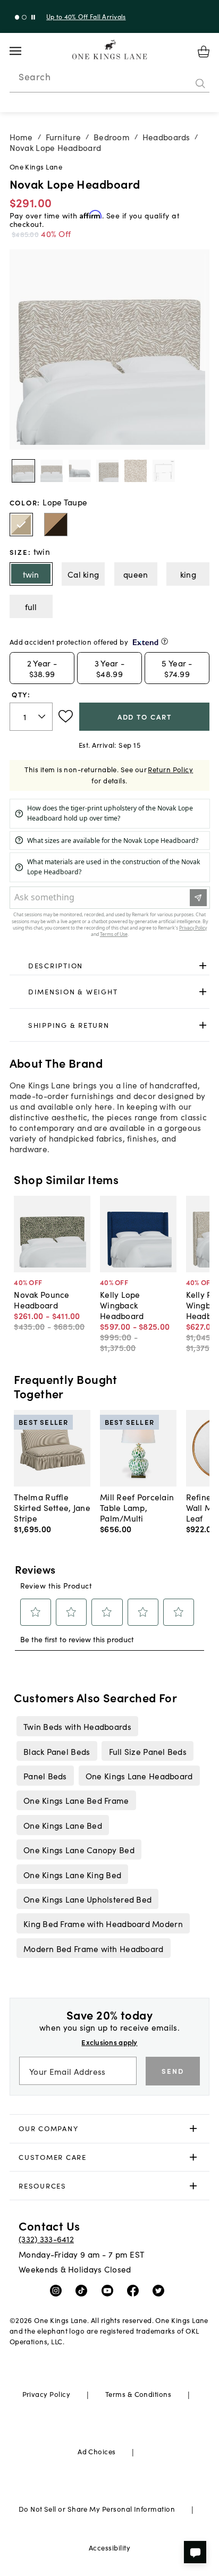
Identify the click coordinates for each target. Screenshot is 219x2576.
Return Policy (170, 769)
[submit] (200, 83)
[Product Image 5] (164, 471)
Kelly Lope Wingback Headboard (122, 1305)
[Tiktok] (84, 2290)
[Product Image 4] (136, 471)
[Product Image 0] (23, 471)
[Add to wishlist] (66, 716)
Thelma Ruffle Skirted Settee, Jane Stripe (52, 1507)
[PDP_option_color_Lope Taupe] (21, 525)
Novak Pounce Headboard (41, 1299)
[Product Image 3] (107, 471)
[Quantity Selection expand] (43, 716)
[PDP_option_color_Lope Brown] (56, 525)
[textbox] (31, 717)
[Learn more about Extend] (165, 641)
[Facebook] (135, 2290)
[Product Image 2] (80, 471)
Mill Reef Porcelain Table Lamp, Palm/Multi (137, 1507)
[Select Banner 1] (24, 17)
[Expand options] (203, 965)
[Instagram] (58, 2290)
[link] (110, 966)
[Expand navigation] (24, 51)
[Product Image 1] (52, 471)
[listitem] (77, 1726)
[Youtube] (110, 2290)
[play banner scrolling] (33, 17)
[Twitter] (161, 2290)
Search (35, 77)
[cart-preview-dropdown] (204, 52)
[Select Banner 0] (17, 17)
